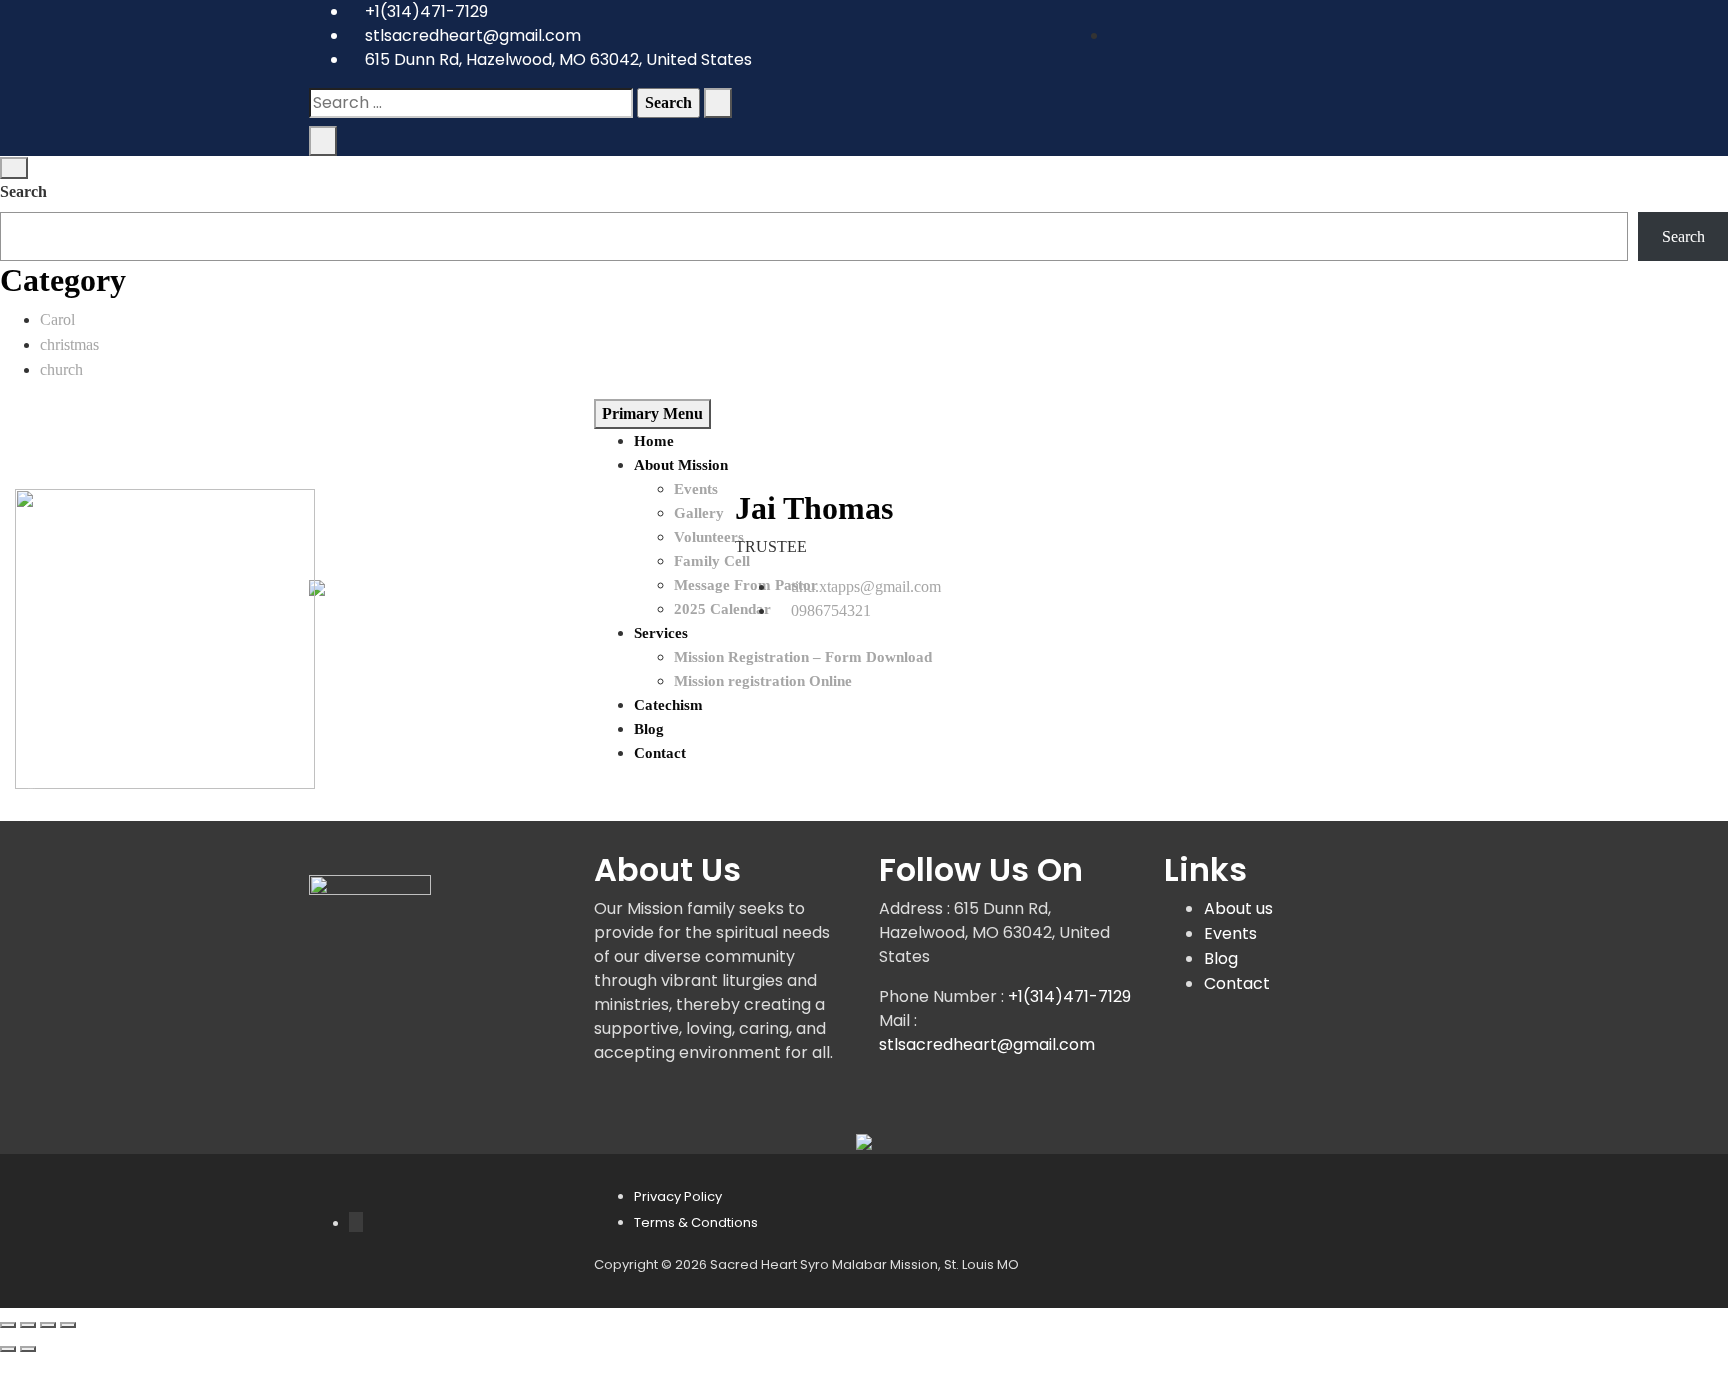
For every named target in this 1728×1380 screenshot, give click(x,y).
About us (1238, 908)
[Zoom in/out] (8, 1325)
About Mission (681, 465)
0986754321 (831, 610)
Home (654, 441)
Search (23, 191)
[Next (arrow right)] (28, 1349)
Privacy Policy (678, 1196)
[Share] (48, 1325)
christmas (69, 344)
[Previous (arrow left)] (8, 1349)
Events (1230, 933)
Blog (1221, 958)
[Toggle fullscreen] (28, 1325)
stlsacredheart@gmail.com (471, 35)
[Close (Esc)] (68, 1325)
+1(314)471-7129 (424, 11)
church (61, 369)
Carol (57, 319)
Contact (1237, 983)
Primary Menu (652, 413)
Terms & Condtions (696, 1222)
